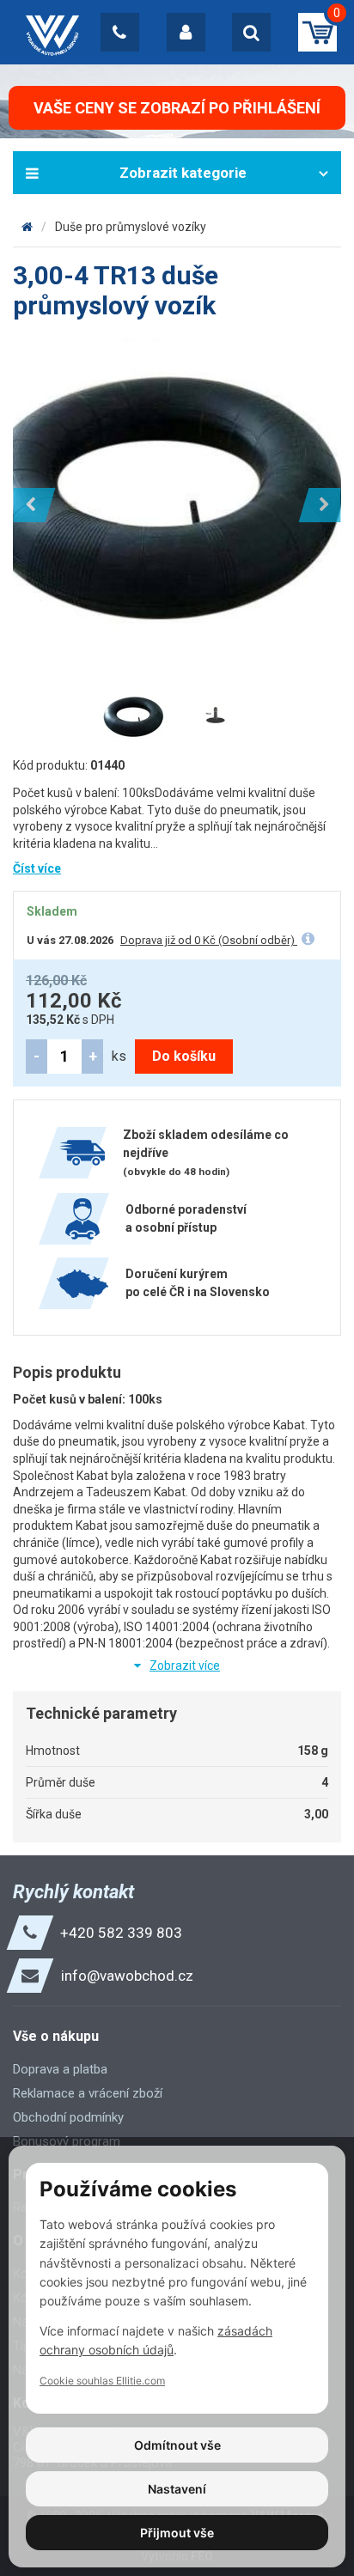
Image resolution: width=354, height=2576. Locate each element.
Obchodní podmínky (68, 2117)
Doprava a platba (60, 2069)
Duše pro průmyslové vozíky (131, 227)
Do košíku (184, 1056)
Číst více (37, 868)
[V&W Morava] (27, 227)
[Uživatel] (186, 32)
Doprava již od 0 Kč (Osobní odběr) (209, 940)
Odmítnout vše (177, 2445)
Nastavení (177, 2489)
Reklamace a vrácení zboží (88, 2093)
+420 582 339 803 (121, 1933)
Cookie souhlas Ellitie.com (102, 2381)
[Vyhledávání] (251, 32)
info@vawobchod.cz (127, 1976)
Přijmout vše (177, 2533)
